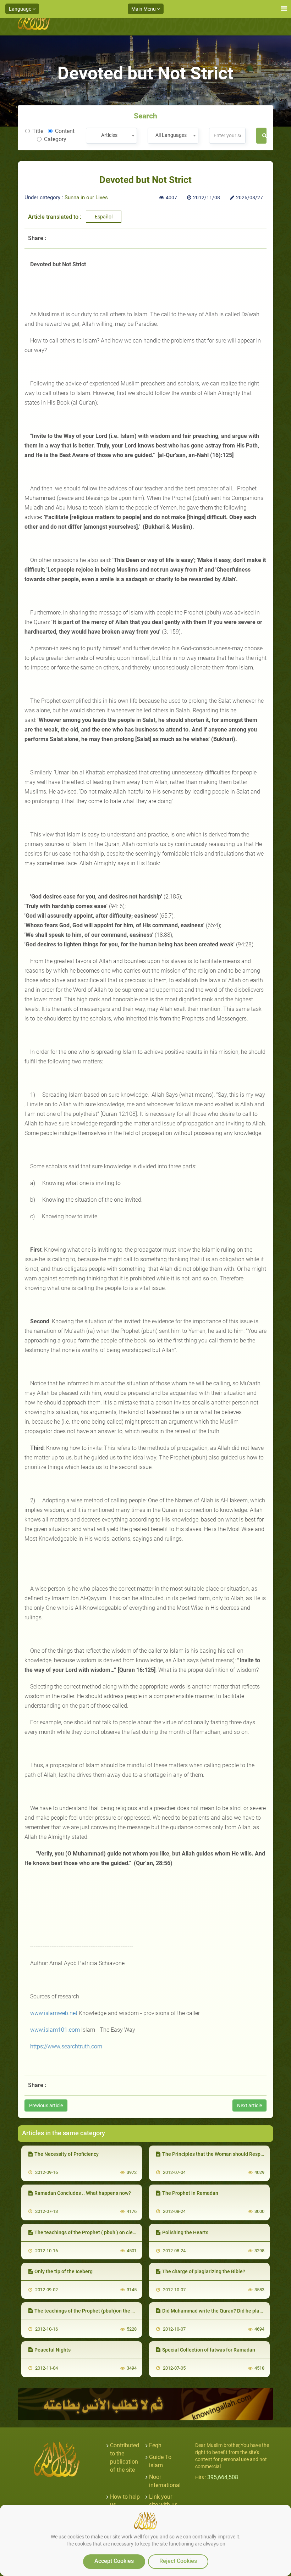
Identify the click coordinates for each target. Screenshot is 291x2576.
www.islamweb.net (54, 2013)
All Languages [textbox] (171, 135)
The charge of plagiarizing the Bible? (204, 2271)
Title (38, 131)
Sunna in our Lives (86, 197)
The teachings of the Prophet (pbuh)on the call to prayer (98, 2311)
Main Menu (144, 9)
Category (55, 139)
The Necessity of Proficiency (67, 2154)
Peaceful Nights (53, 2350)
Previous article (46, 2105)
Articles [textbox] (109, 135)
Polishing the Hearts (185, 2232)
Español (104, 217)
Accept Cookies (114, 2561)
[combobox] (111, 136)
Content (65, 131)
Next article (249, 2105)
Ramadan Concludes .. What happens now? (83, 2193)
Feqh (155, 2445)
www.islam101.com (55, 2030)
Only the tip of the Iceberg (64, 2271)
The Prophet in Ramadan (190, 2193)
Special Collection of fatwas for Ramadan (209, 2350)
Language (21, 9)
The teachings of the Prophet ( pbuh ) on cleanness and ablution (106, 2232)
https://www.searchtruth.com (66, 2046)
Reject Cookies (178, 2561)
